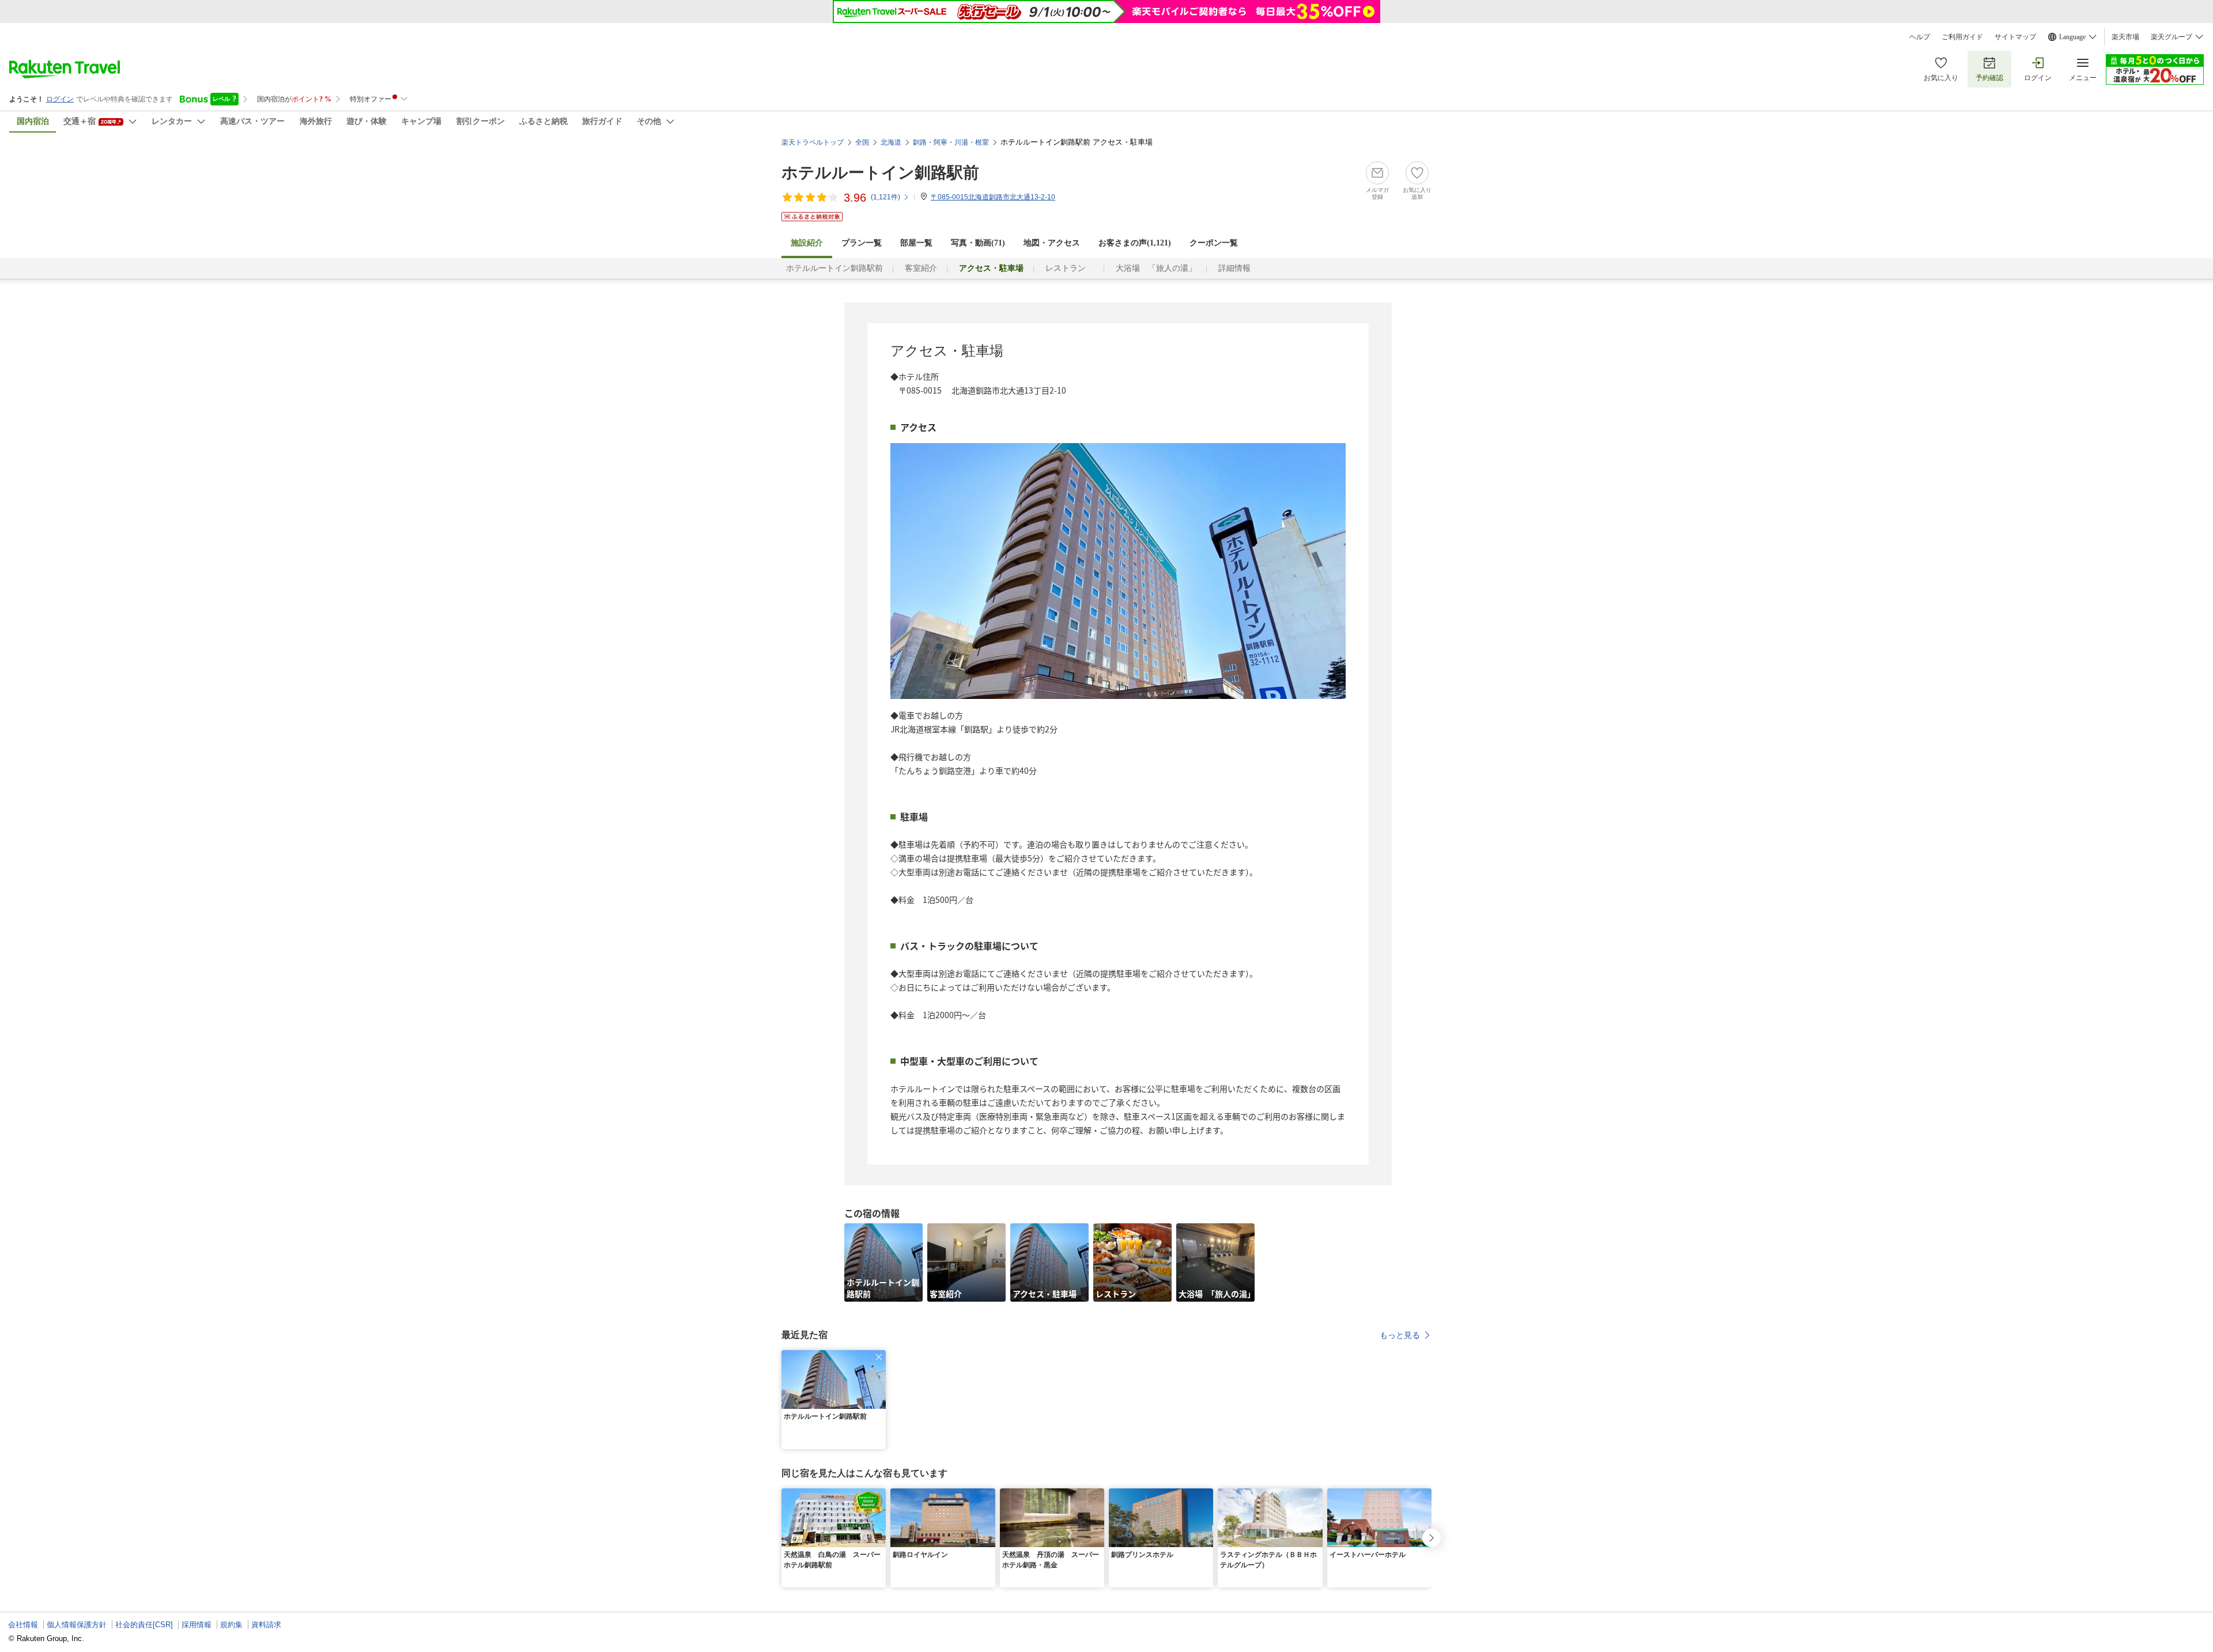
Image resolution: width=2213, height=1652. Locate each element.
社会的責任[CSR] (144, 1625)
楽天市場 (2125, 37)
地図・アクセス (1052, 243)
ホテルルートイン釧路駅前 (880, 173)
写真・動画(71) (978, 243)
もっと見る (1400, 1335)
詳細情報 (1234, 268)
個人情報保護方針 (77, 1625)
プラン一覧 (862, 243)
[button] (879, 1357)
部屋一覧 (916, 243)
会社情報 (23, 1625)
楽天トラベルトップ (813, 142)
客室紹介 (921, 268)
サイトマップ (2015, 37)
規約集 (231, 1625)
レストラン (1070, 268)
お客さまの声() (1135, 243)
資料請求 (266, 1625)
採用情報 (197, 1625)
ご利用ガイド (1962, 37)
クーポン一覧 (1214, 243)
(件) (885, 197)
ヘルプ (1920, 37)
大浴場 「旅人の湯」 (1156, 268)
